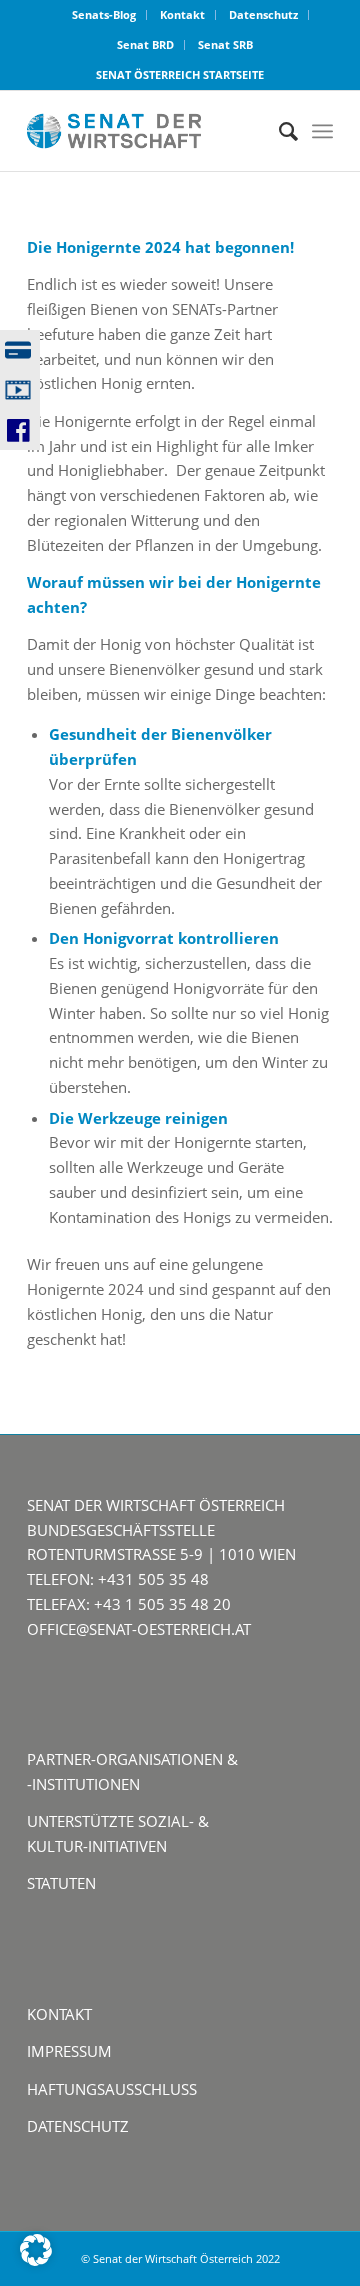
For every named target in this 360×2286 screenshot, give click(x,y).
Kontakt (182, 14)
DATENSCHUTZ (78, 2126)
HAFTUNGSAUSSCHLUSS (112, 2089)
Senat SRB (225, 44)
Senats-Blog (104, 14)
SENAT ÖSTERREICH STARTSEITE (180, 74)
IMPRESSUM (69, 2051)
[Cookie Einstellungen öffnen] (36, 2260)
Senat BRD (145, 44)
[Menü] (322, 131)
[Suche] (278, 131)
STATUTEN (61, 1883)
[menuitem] (104, 15)
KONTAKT (59, 2014)
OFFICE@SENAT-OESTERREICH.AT (139, 1629)
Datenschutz (263, 14)
